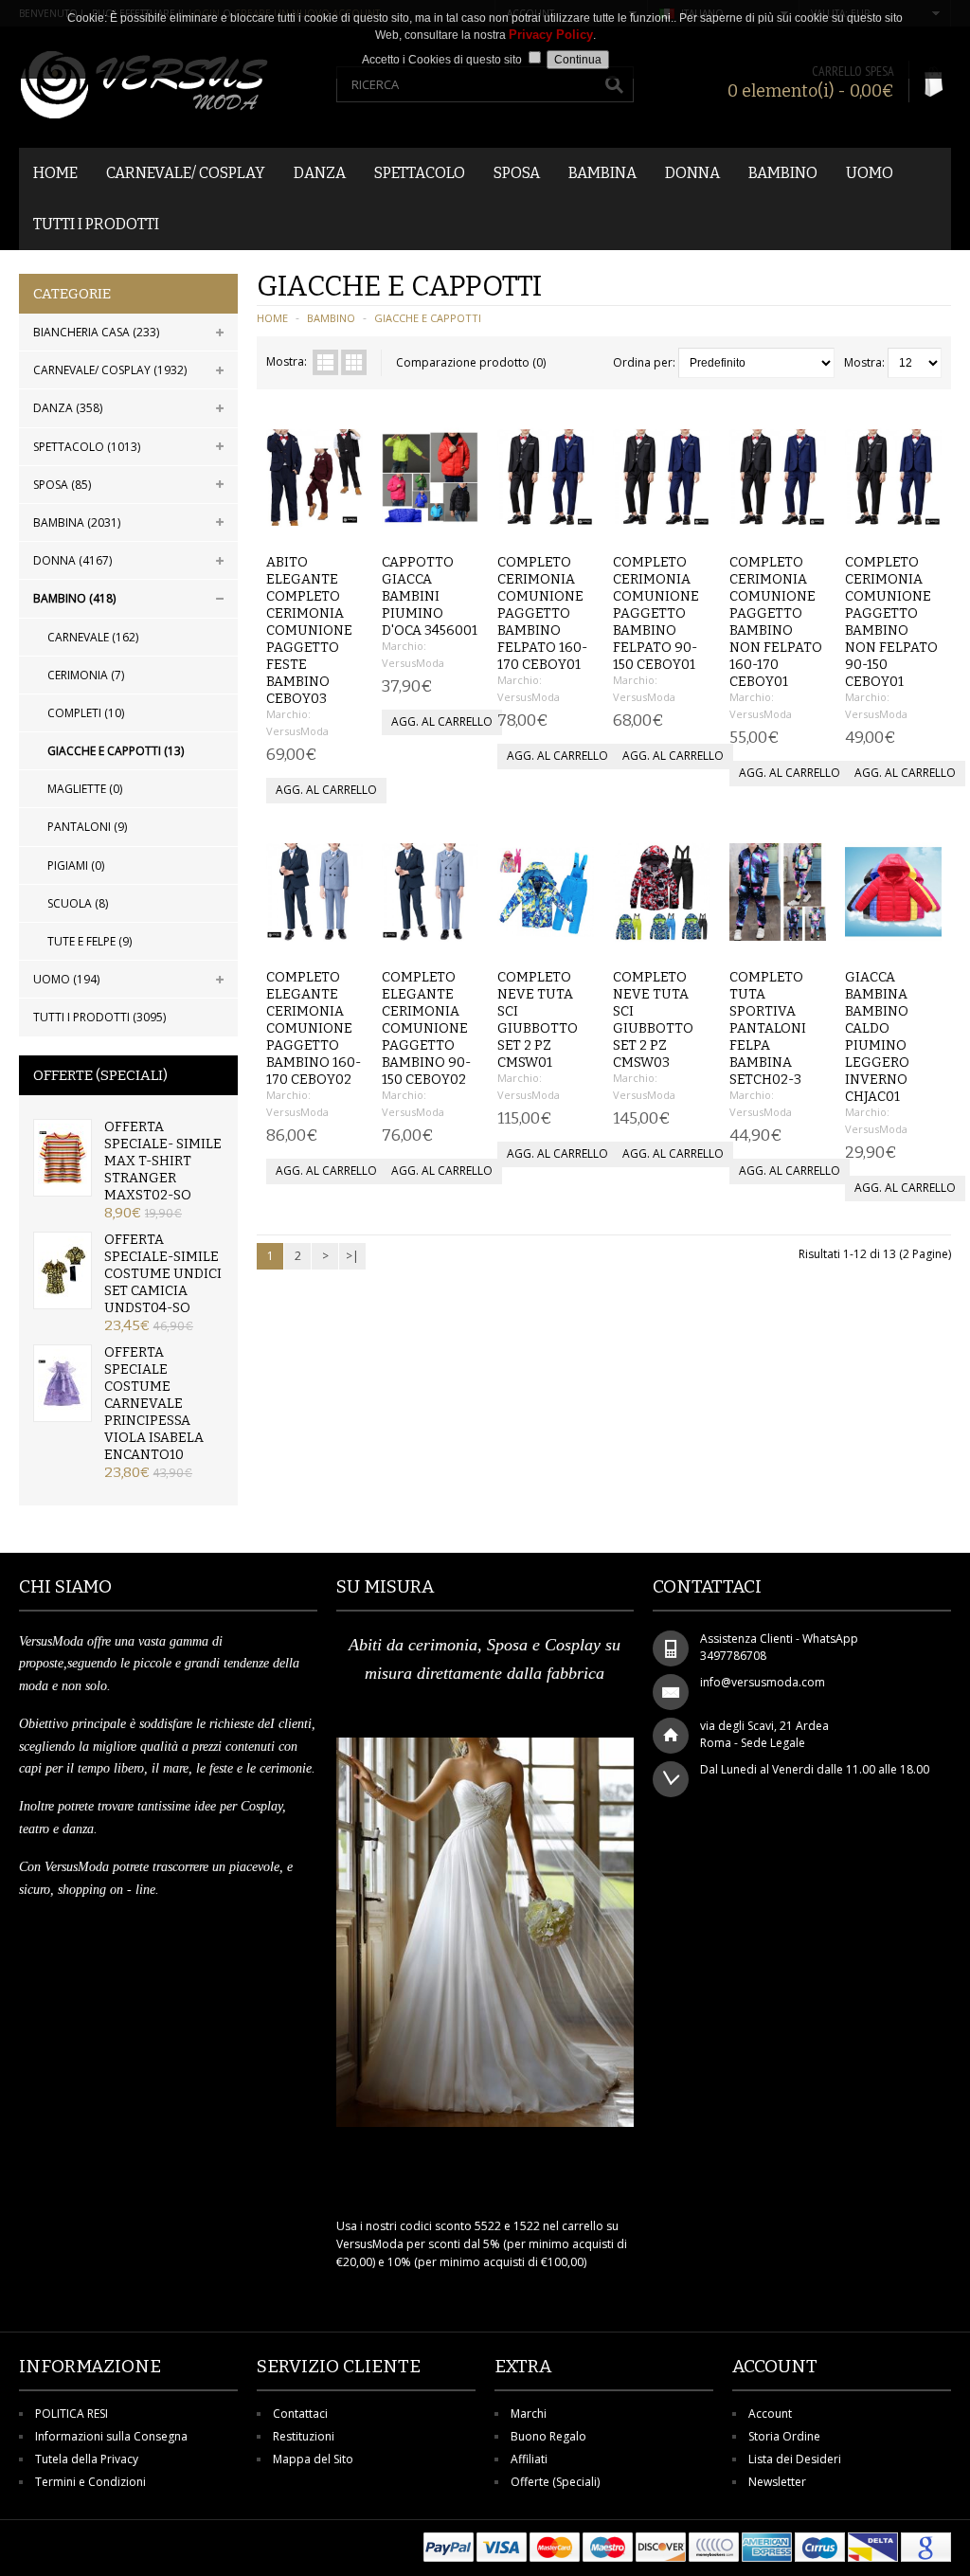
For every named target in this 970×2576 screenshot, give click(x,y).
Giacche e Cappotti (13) (116, 751)
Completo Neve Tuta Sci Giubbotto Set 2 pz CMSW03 (653, 1020)
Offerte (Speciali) (555, 2482)
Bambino (783, 173)
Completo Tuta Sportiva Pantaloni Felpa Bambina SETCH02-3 (768, 1028)
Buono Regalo (548, 2436)
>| (352, 1256)
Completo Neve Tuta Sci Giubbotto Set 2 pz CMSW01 (538, 1020)
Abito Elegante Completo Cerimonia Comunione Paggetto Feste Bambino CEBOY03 (309, 630)
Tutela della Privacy (87, 2459)
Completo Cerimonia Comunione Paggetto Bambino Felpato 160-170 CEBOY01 (542, 613)
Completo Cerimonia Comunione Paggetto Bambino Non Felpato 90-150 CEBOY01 (891, 622)
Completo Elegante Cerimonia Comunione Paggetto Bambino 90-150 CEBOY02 (426, 1028)
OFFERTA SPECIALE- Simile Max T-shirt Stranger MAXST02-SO (163, 1161)
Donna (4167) (72, 560)
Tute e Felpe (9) (90, 941)
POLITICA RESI (72, 2414)
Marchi (529, 2414)
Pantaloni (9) (87, 827)
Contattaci (300, 2414)
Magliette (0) (85, 789)
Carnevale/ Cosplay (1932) (110, 370)
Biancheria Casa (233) (96, 332)
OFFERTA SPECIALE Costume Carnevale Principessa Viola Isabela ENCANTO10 (154, 1404)
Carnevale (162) (93, 637)
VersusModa (297, 731)
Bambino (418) (74, 598)
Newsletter (777, 2482)
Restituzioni (304, 2436)
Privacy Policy (551, 35)
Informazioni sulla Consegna (111, 2436)
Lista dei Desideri (795, 2459)
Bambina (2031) (77, 522)
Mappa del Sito (313, 2459)
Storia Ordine (784, 2436)
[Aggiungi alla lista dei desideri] (311, 522)
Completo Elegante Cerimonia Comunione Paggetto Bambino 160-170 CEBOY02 (314, 1028)
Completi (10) (86, 713)
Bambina (602, 173)
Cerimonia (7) (86, 675)
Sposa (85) (62, 485)
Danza (320, 173)
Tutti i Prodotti (96, 224)
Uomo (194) (66, 979)
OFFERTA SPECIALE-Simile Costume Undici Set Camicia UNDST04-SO (163, 1274)
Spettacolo (420, 173)
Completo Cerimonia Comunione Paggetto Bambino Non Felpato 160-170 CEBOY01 (776, 622)
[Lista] (325, 362)
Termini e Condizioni (90, 2482)
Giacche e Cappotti (428, 318)
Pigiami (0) (76, 865)
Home (55, 173)
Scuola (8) (78, 903)
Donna (692, 173)
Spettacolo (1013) (87, 447)
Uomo (870, 173)
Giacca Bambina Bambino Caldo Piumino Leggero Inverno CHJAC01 (877, 1037)
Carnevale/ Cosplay (186, 173)
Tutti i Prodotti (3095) (99, 1017)
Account (770, 2414)
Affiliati (529, 2459)
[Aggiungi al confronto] (342, 522)
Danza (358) (68, 408)
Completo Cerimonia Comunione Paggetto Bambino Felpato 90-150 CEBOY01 (656, 613)
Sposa (517, 173)
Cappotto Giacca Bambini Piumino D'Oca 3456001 (430, 596)
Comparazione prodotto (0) (471, 362)
